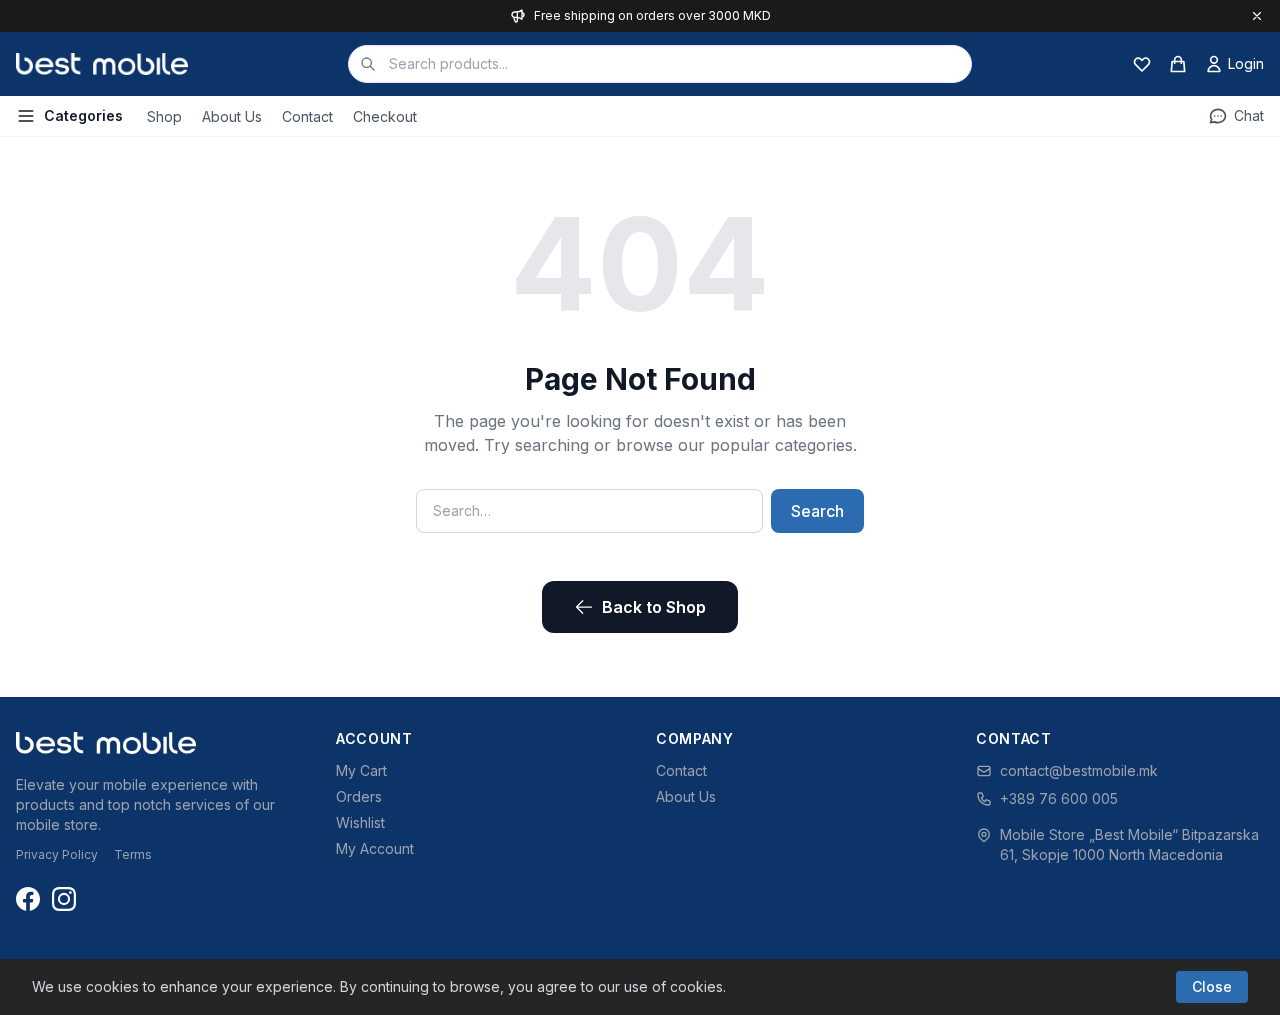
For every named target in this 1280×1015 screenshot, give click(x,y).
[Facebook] (28, 899)
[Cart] (1178, 64)
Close (1212, 986)
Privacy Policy (57, 854)
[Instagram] (64, 899)
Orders (359, 796)
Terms (133, 854)
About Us (232, 116)
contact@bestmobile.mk (1079, 770)
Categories (83, 115)
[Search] (368, 64)
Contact (307, 116)
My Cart (361, 770)
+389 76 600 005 (1059, 798)
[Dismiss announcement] (1257, 16)
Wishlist (360, 822)
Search (817, 511)
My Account (375, 848)
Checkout (385, 116)
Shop (164, 116)
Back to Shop (654, 607)
